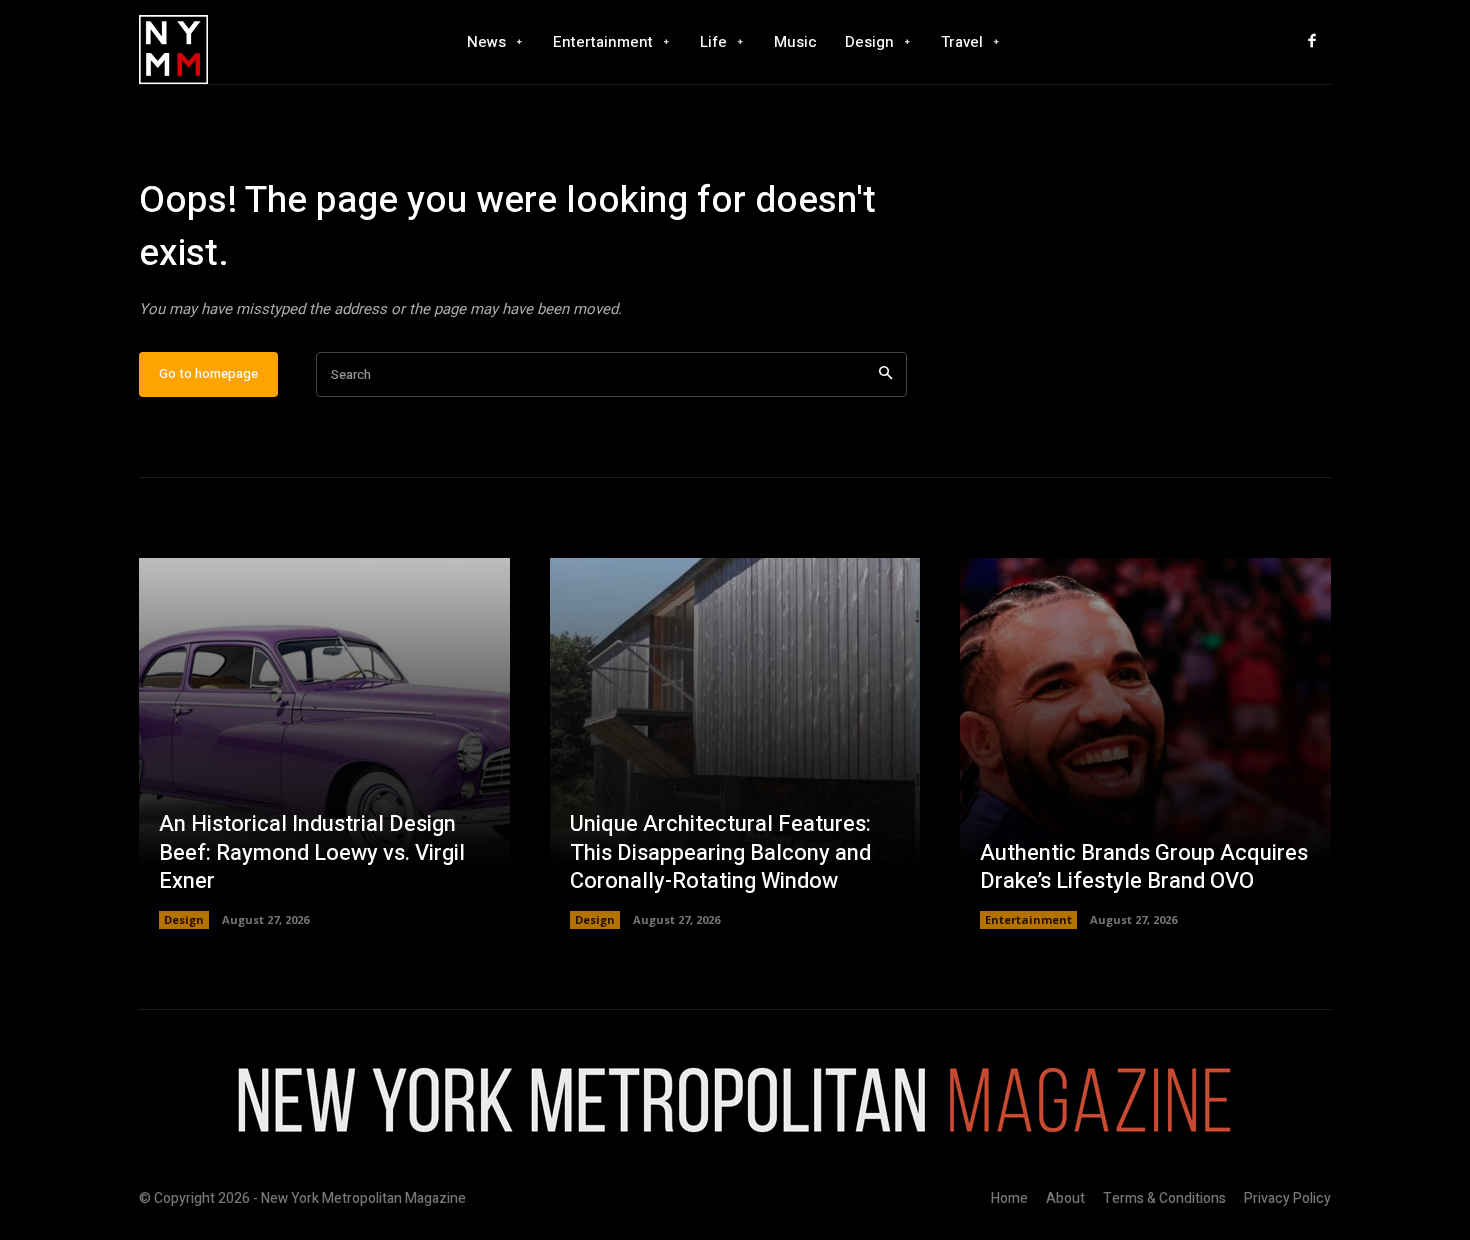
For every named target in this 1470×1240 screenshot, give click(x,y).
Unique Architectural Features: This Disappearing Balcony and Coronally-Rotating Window (720, 852)
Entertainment (1028, 919)
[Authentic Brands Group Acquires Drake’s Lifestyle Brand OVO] (1145, 743)
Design (184, 919)
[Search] (885, 374)
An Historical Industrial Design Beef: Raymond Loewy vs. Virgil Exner (312, 852)
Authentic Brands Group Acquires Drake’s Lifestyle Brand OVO (1144, 867)
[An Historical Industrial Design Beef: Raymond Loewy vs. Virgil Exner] (324, 743)
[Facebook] (1312, 42)
